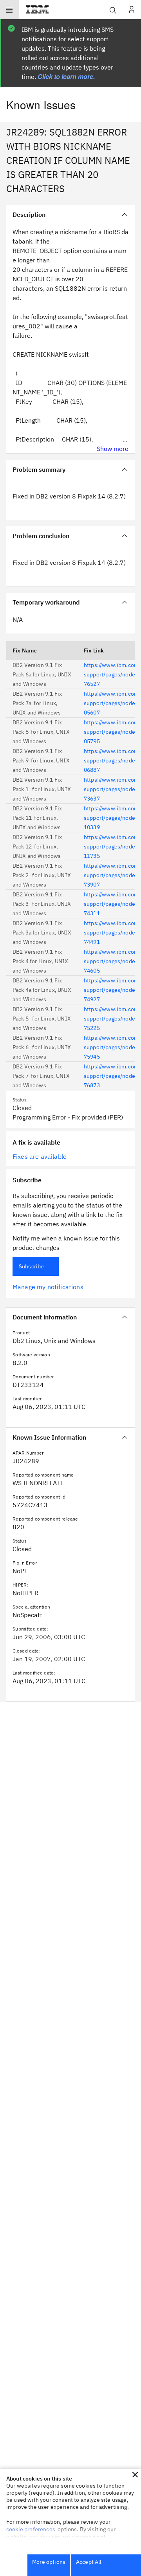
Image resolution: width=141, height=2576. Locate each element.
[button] (135, 2475)
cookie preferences (31, 2529)
